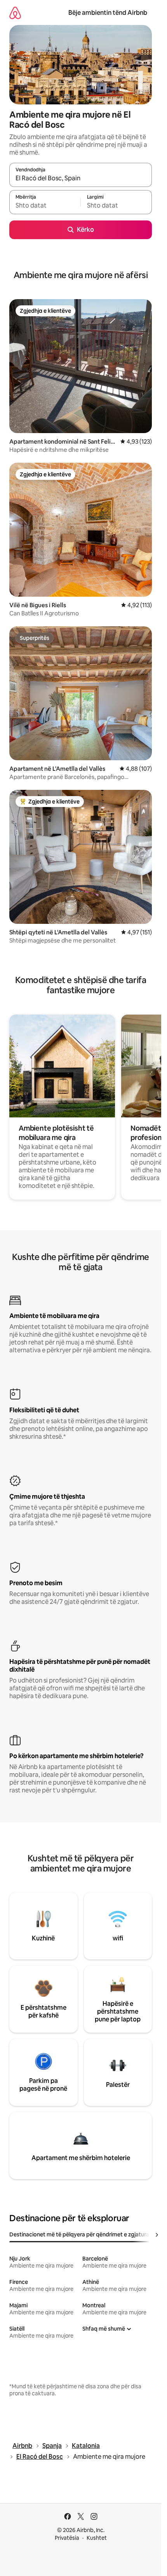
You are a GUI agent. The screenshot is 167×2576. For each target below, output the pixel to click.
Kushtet (97, 2538)
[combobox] (81, 178)
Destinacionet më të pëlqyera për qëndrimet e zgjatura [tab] (79, 2234)
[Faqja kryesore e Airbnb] (15, 13)
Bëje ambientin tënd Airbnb (108, 13)
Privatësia (67, 2538)
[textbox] (45, 206)
